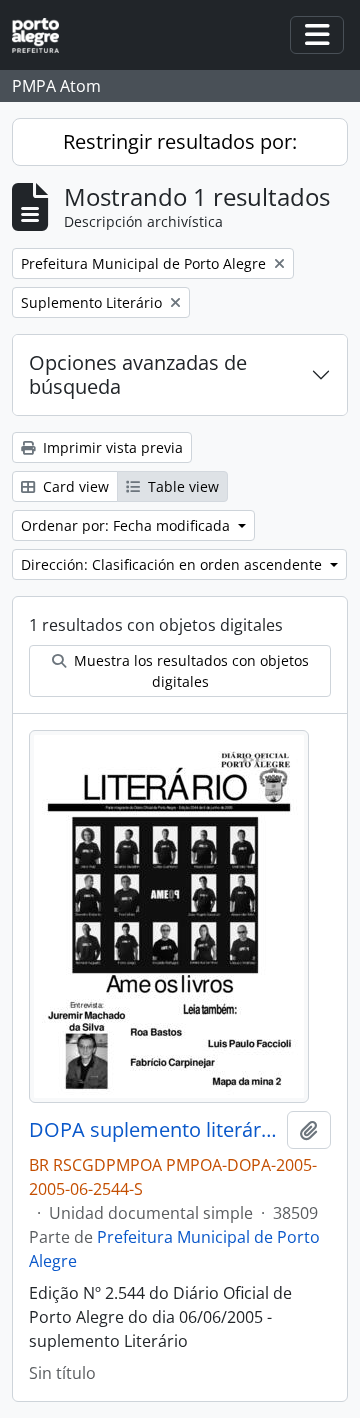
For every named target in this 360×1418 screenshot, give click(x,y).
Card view (74, 486)
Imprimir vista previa (111, 447)
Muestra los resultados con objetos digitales (189, 671)
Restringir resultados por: (180, 141)
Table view (181, 486)
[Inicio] (43, 35)
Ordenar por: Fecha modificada (127, 525)
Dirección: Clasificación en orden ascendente (173, 564)
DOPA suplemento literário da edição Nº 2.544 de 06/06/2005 (154, 1130)
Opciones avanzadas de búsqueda (138, 374)
